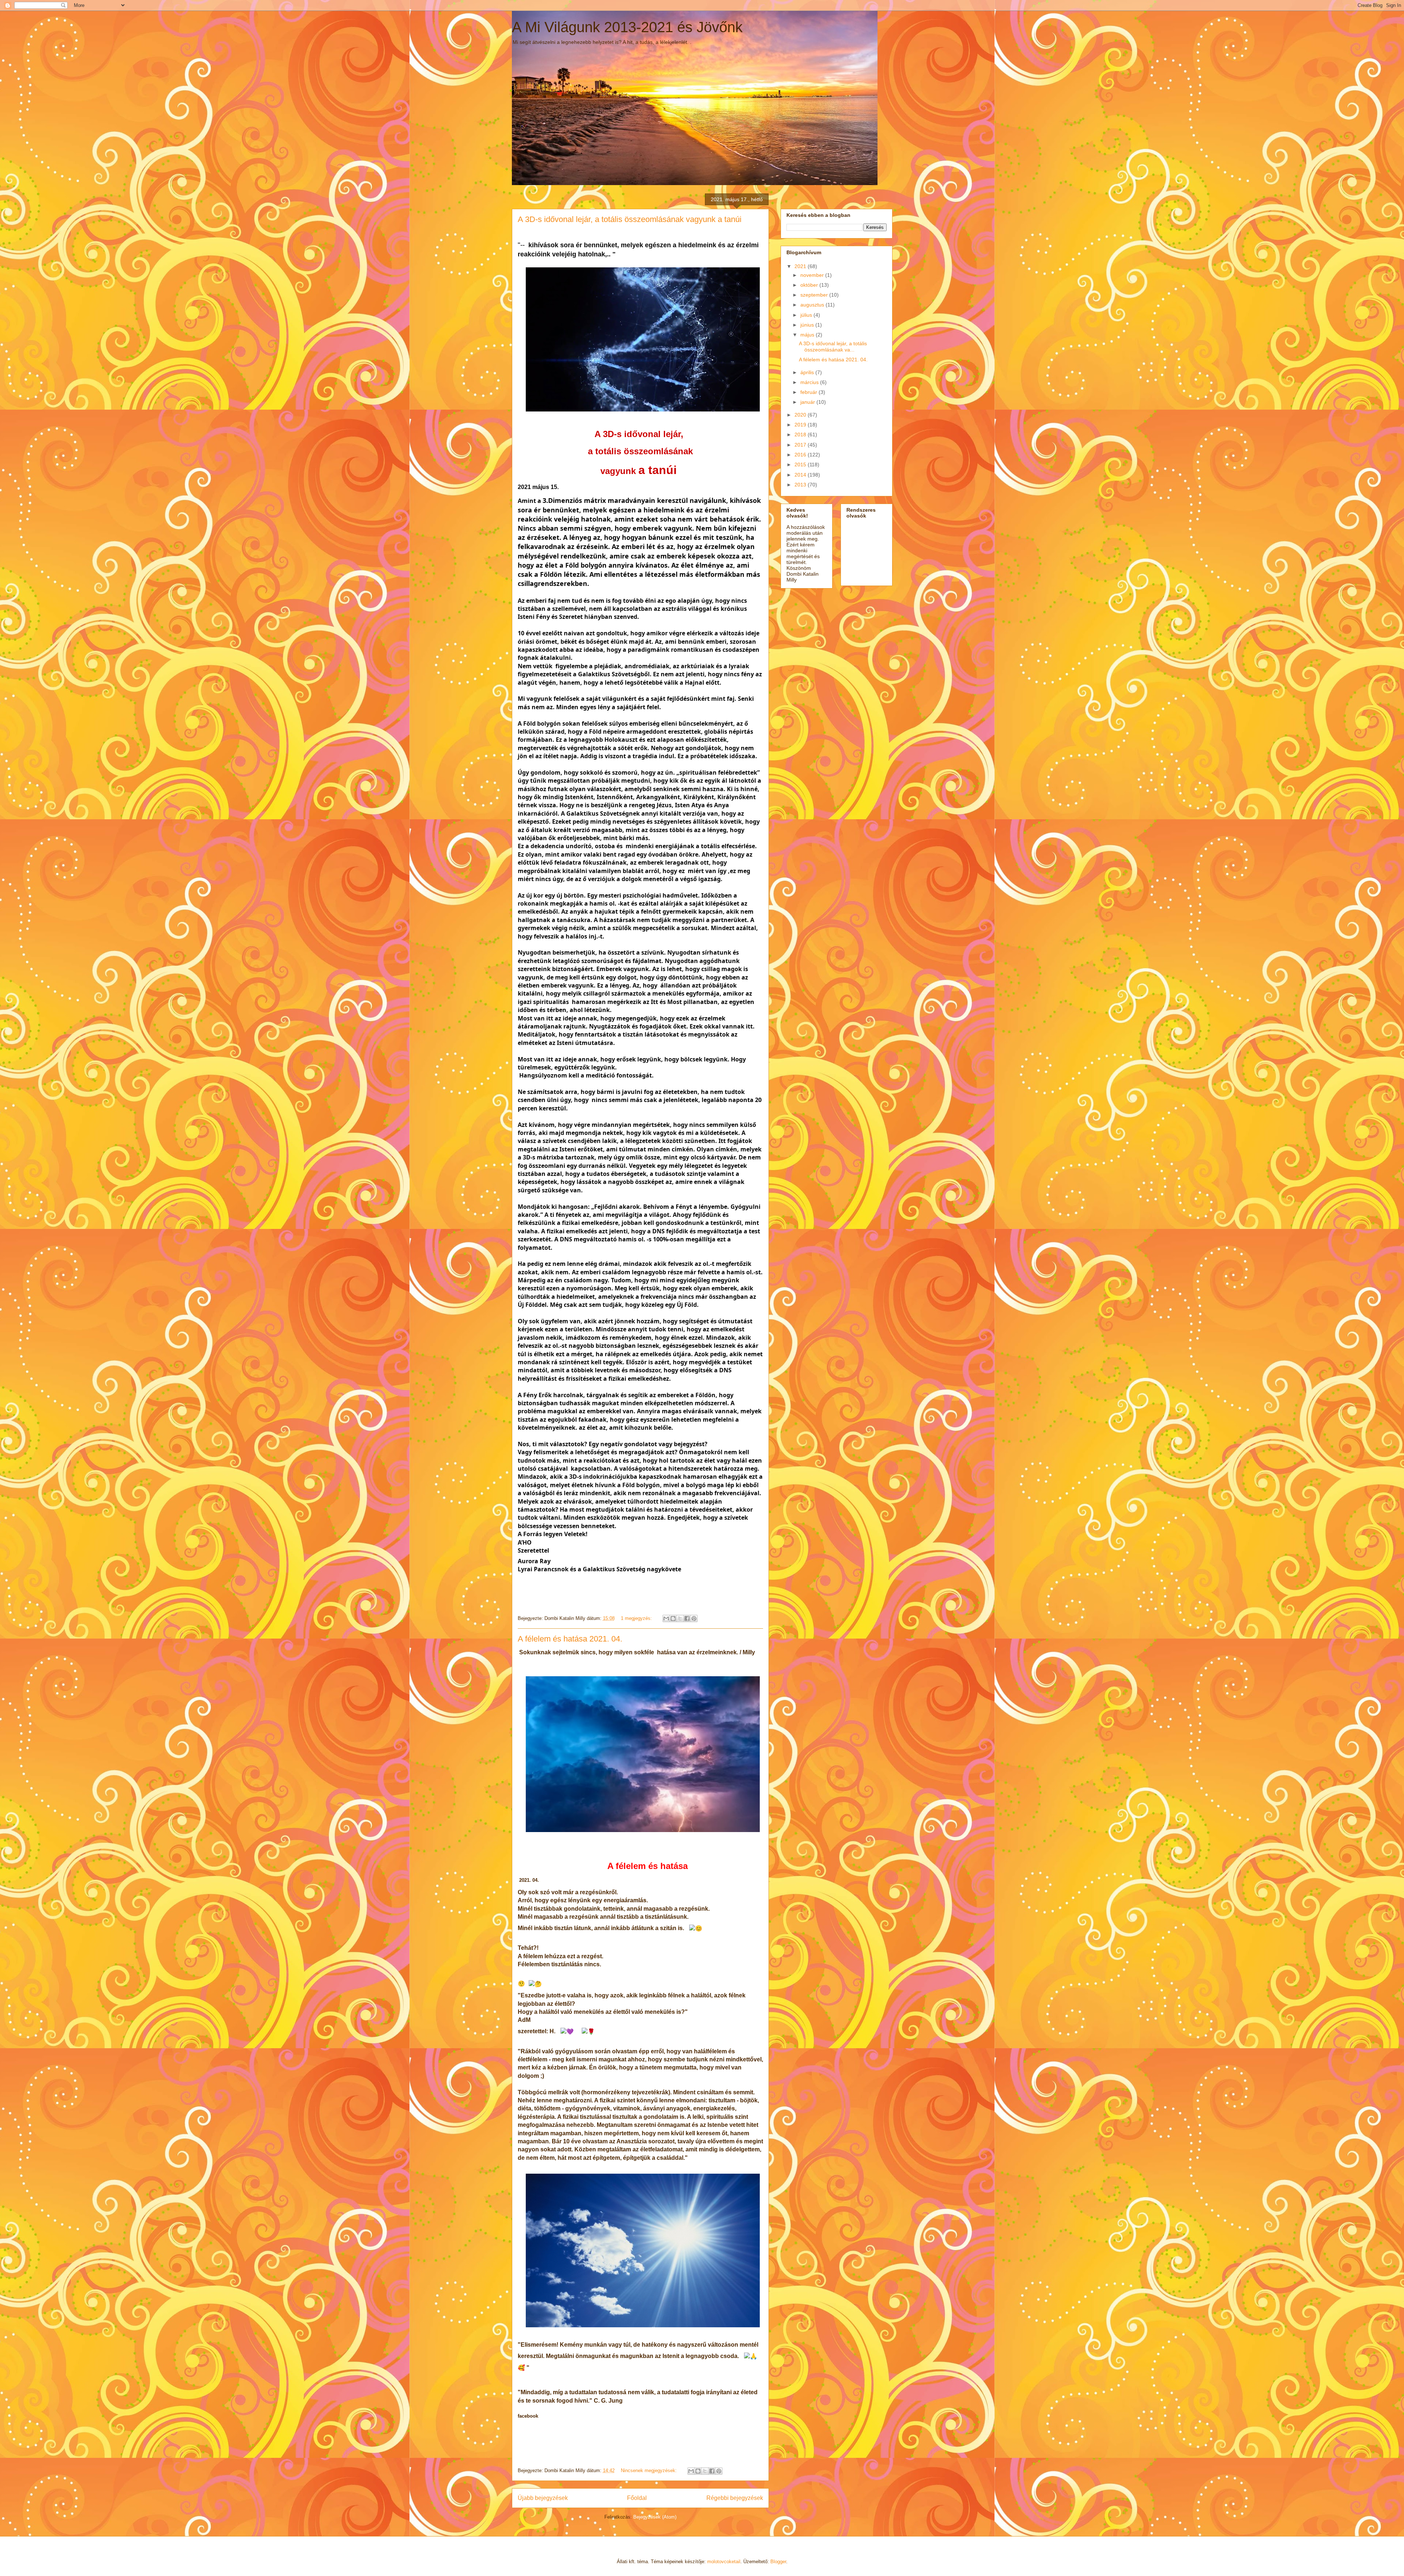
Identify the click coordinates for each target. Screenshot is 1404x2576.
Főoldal (637, 2498)
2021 (801, 266)
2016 (801, 455)
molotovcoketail (724, 2562)
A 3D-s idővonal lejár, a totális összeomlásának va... (833, 347)
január (808, 402)
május (808, 335)
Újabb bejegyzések (543, 2498)
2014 (801, 475)
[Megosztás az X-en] (680, 1618)
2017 (801, 445)
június (808, 325)
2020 (801, 415)
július (807, 315)
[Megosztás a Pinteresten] (694, 1618)
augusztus (813, 305)
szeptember (815, 295)
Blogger (778, 2562)
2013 (801, 485)
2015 (801, 465)
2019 (801, 425)
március (810, 382)
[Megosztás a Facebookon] (687, 1618)
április (808, 372)
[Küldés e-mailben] (666, 1618)
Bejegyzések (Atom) (655, 2517)
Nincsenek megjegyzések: (650, 2470)
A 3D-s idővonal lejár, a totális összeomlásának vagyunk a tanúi (630, 219)
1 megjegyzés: (637, 1618)
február (809, 392)
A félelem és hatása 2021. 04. (570, 1639)
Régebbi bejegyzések (735, 2498)
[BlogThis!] (673, 1618)
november (813, 275)
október (810, 285)
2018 (801, 435)
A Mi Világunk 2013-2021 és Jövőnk (627, 27)
